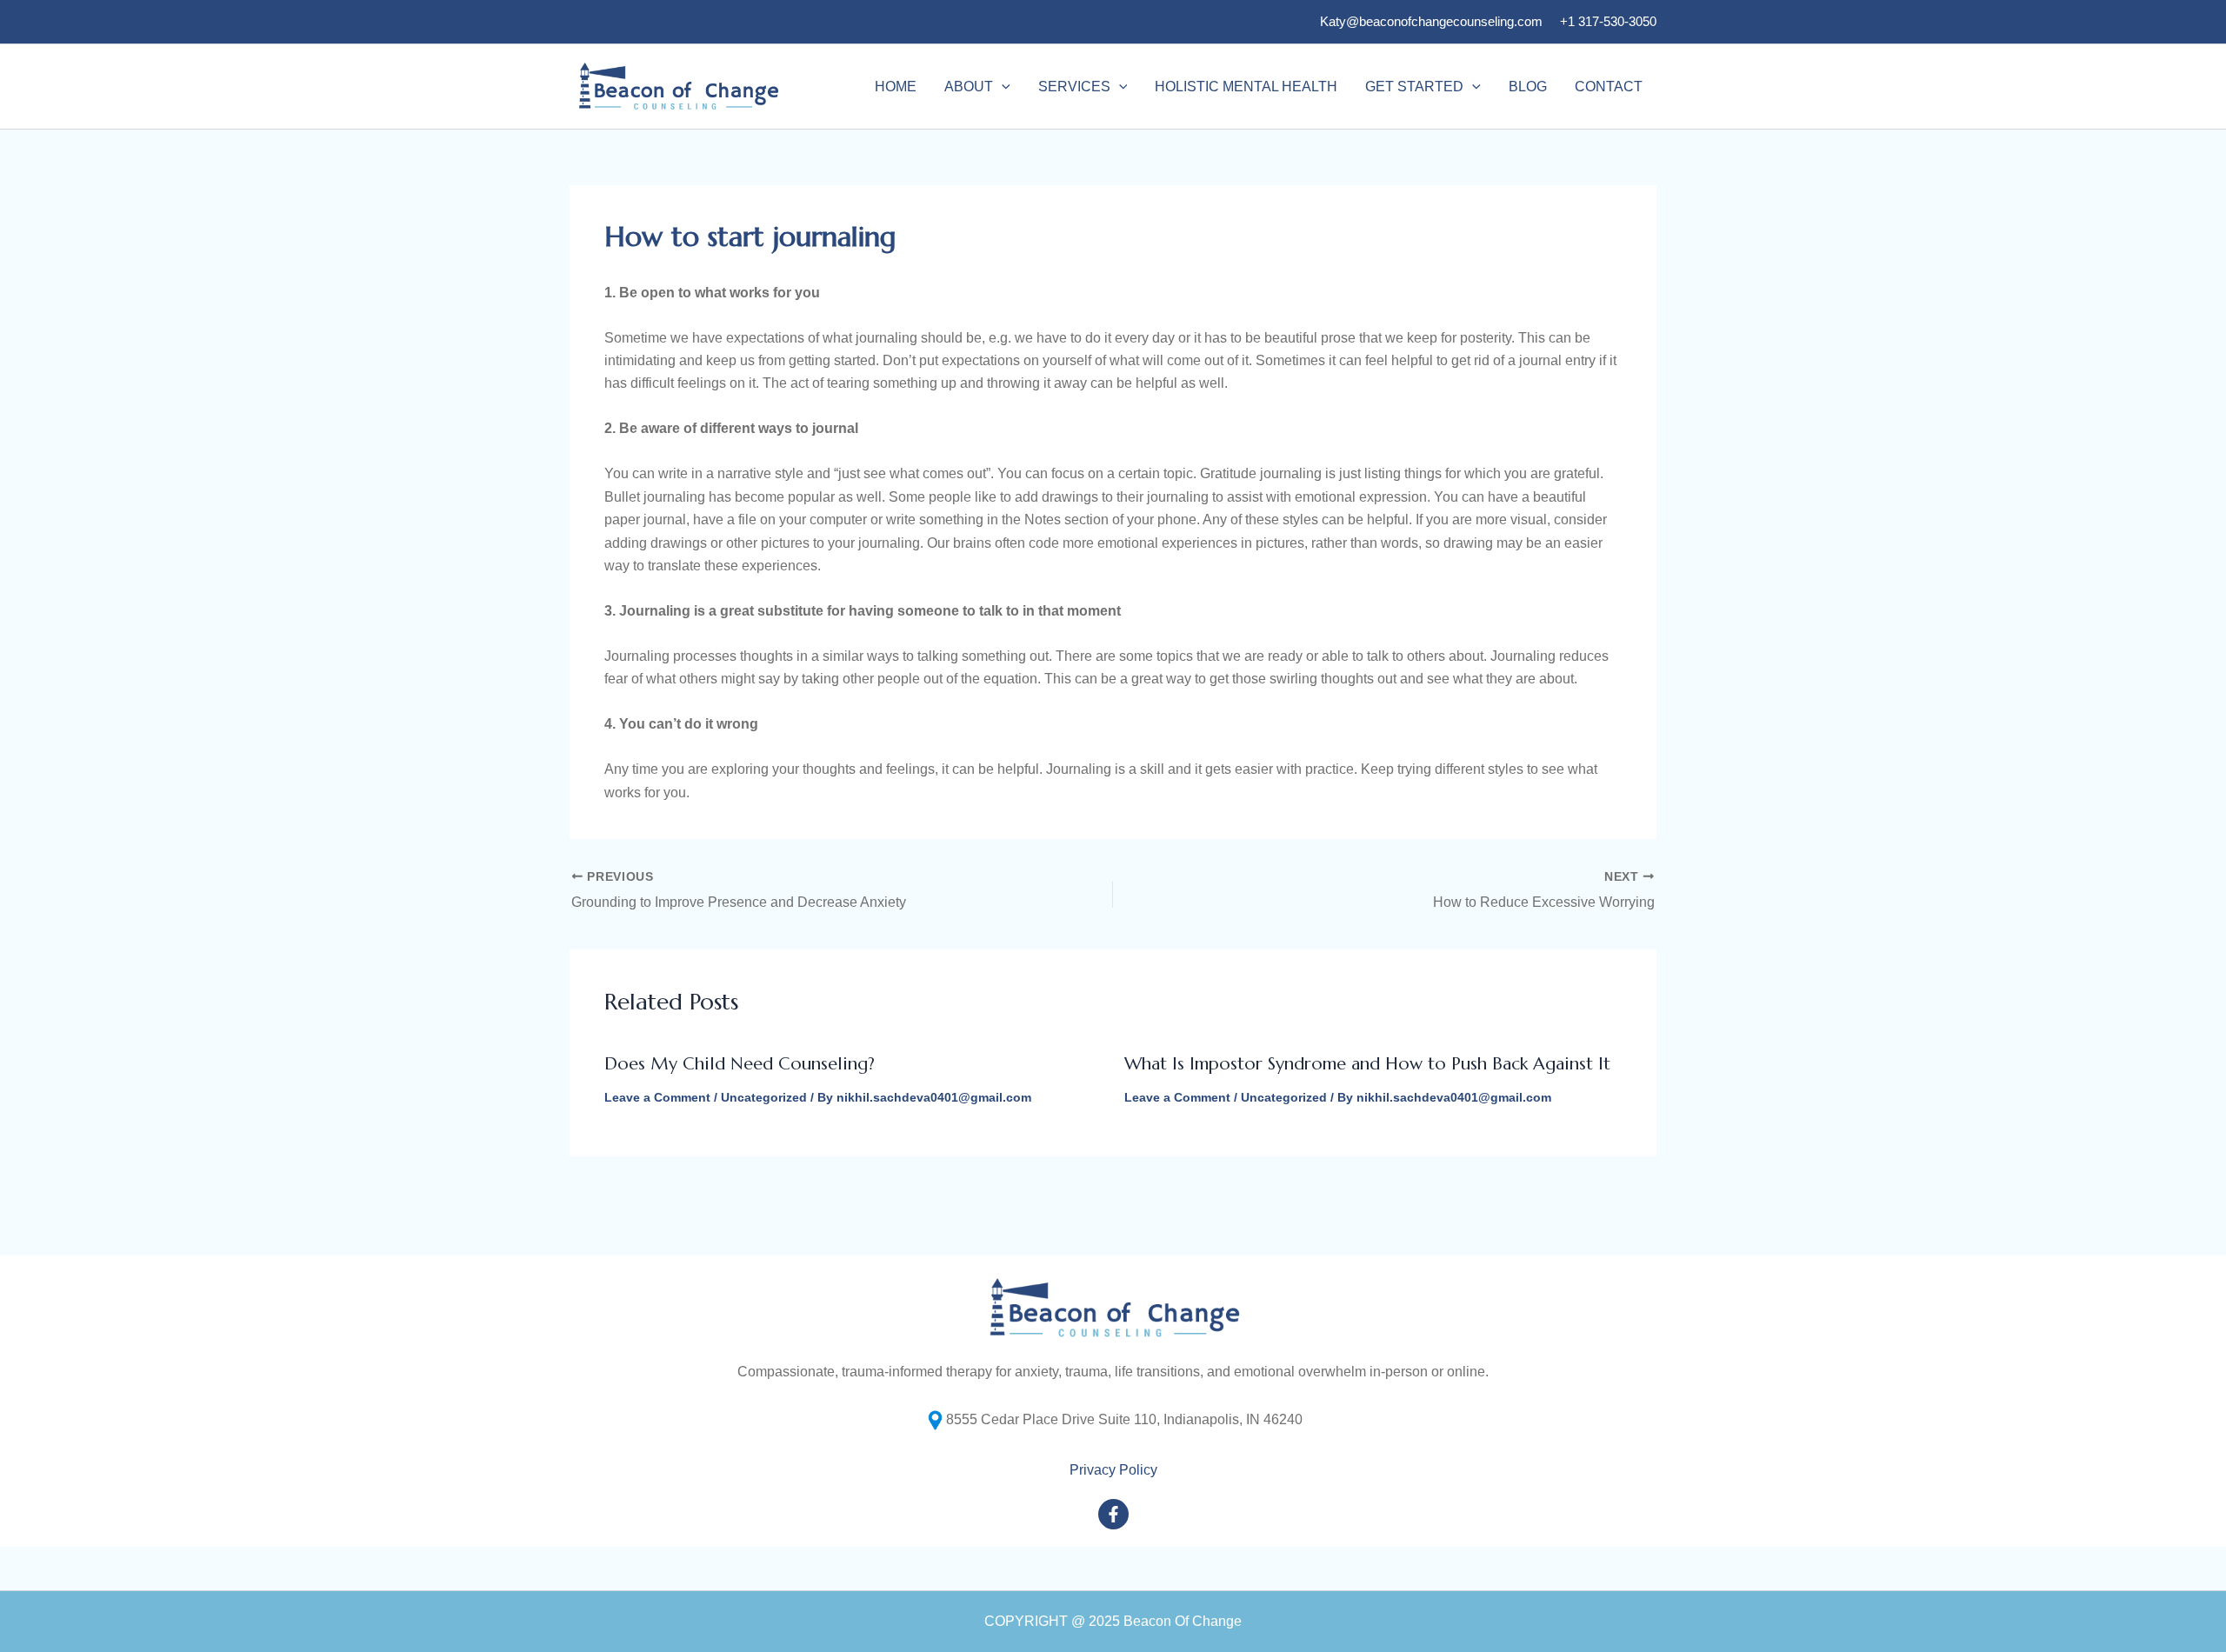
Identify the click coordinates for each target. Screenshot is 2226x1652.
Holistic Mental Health (1246, 87)
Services (1074, 87)
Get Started (1414, 87)
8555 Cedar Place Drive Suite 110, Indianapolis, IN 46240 (1124, 1419)
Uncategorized (764, 1097)
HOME (896, 87)
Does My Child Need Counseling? (740, 1064)
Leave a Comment (657, 1097)
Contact (1609, 87)
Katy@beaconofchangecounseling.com (1431, 21)
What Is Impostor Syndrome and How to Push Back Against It (1367, 1064)
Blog (1528, 87)
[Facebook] (1113, 1514)
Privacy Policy (1113, 1470)
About (969, 87)
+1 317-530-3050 (1608, 21)
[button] (1002, 87)
